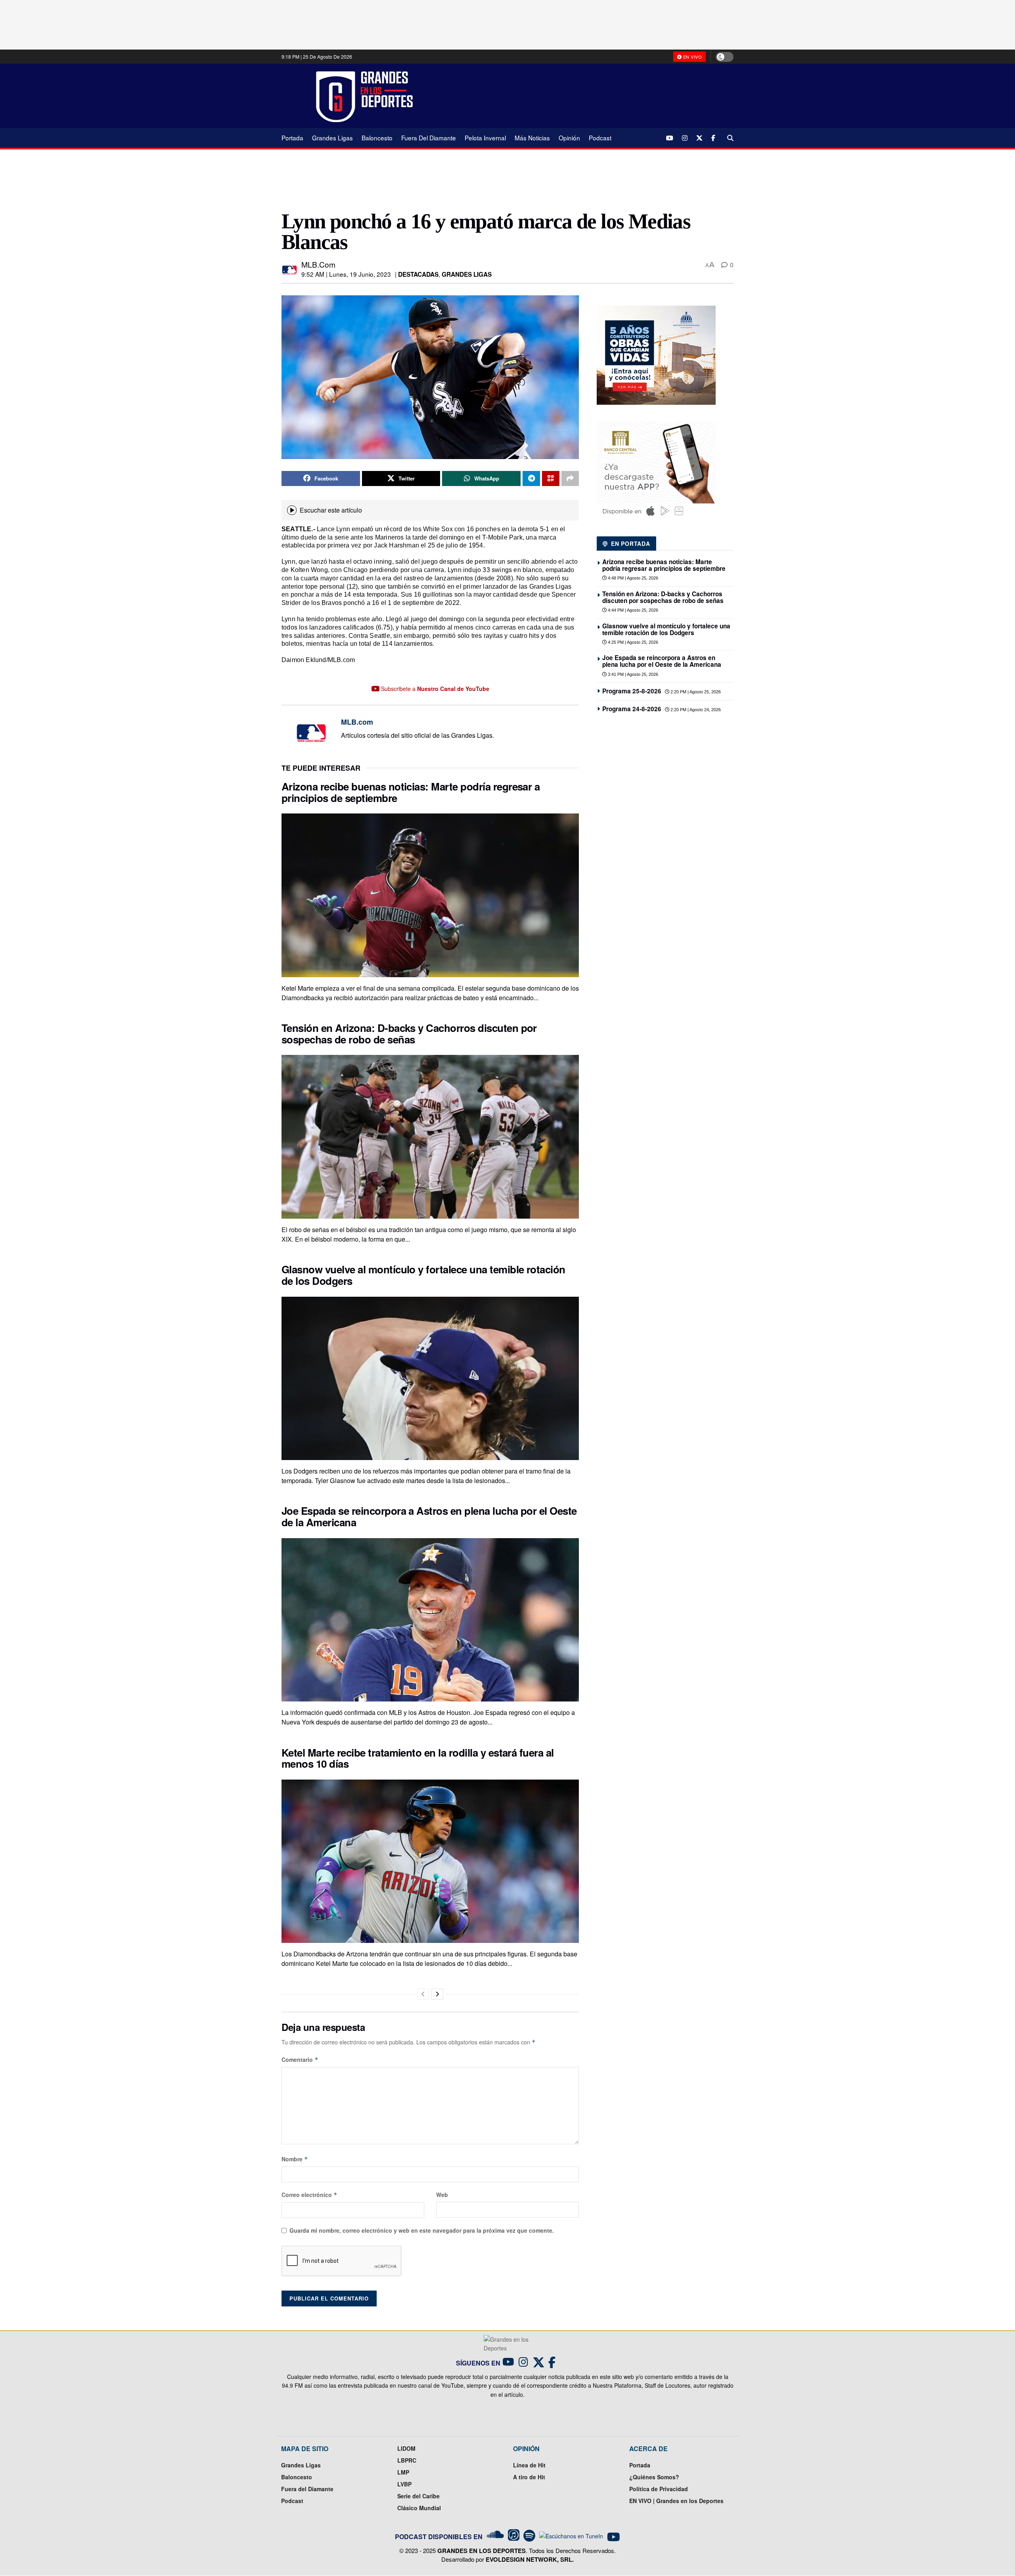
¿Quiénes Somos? (654, 2477)
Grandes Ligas (332, 138)
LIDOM (406, 2448)
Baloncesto (377, 138)
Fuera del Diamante (429, 138)
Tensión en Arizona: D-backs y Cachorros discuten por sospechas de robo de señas (409, 1033)
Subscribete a (434, 689)
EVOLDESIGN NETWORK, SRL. (530, 2559)
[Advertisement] (579, 96)
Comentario (300, 2059)
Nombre (295, 2159)
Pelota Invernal (485, 138)
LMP (403, 2472)
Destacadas (418, 274)
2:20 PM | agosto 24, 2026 (695, 710)
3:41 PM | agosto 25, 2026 (632, 674)
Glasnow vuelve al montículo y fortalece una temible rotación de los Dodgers (423, 1275)
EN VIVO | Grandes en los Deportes (676, 2501)
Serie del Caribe (418, 2496)
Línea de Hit (529, 2465)
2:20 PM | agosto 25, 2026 (695, 692)
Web (442, 2195)
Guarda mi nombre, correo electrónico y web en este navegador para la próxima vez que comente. (422, 2230)
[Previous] (423, 1994)
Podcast (600, 138)
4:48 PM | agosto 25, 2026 (632, 578)
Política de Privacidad (659, 2489)
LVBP (404, 2484)
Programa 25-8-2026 (632, 691)
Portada (292, 138)
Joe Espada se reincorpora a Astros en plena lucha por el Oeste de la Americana (429, 1516)
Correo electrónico (309, 2195)
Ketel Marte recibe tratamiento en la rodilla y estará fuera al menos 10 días (418, 1758)
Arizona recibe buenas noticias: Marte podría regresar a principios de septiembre (411, 792)
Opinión (569, 138)
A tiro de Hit (529, 2477)
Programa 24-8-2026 (632, 709)
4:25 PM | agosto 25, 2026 (632, 642)
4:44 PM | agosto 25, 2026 (632, 610)
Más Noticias (532, 138)
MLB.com (318, 264)
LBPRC (407, 2460)
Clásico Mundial (419, 2508)
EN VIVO (692, 57)
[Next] (437, 1994)
